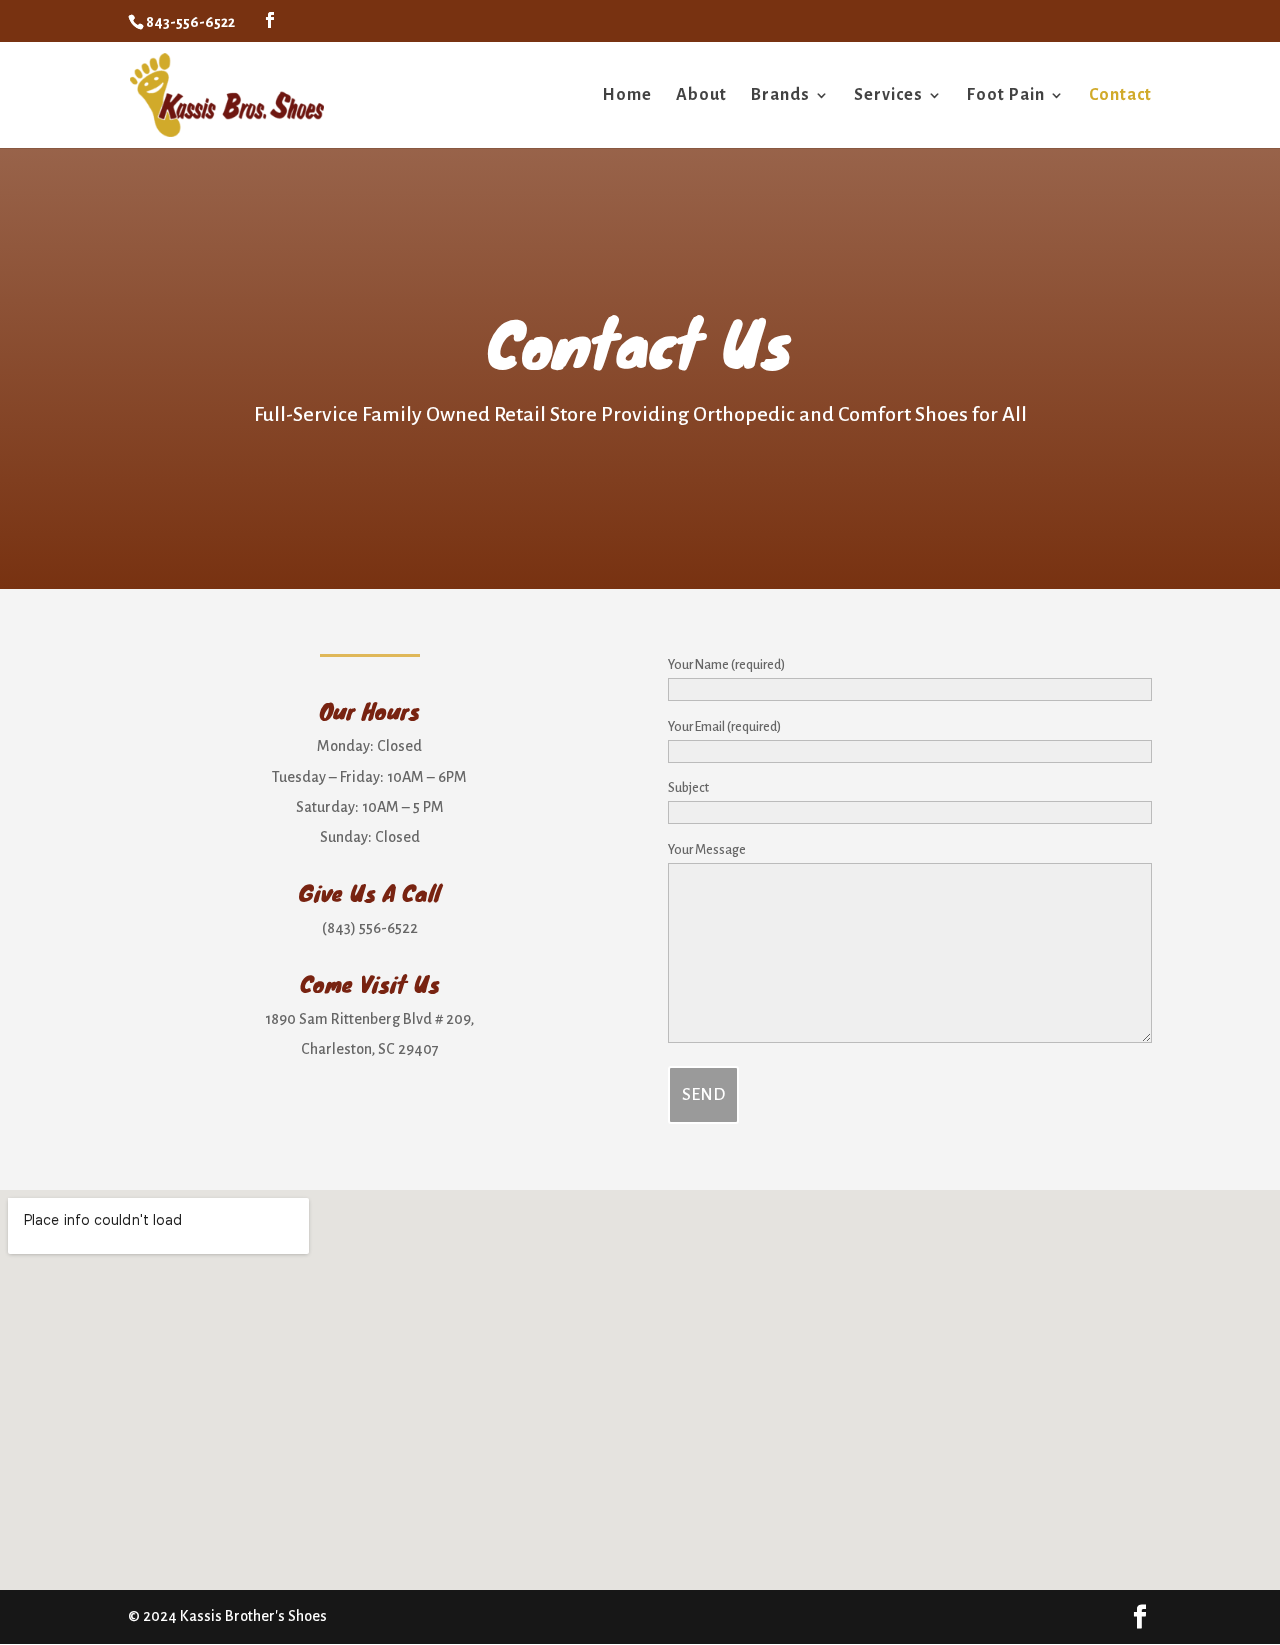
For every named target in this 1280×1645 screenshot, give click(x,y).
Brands (780, 96)
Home (627, 96)
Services (888, 96)
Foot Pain (1006, 96)
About (701, 96)
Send (703, 1095)
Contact (1120, 96)
